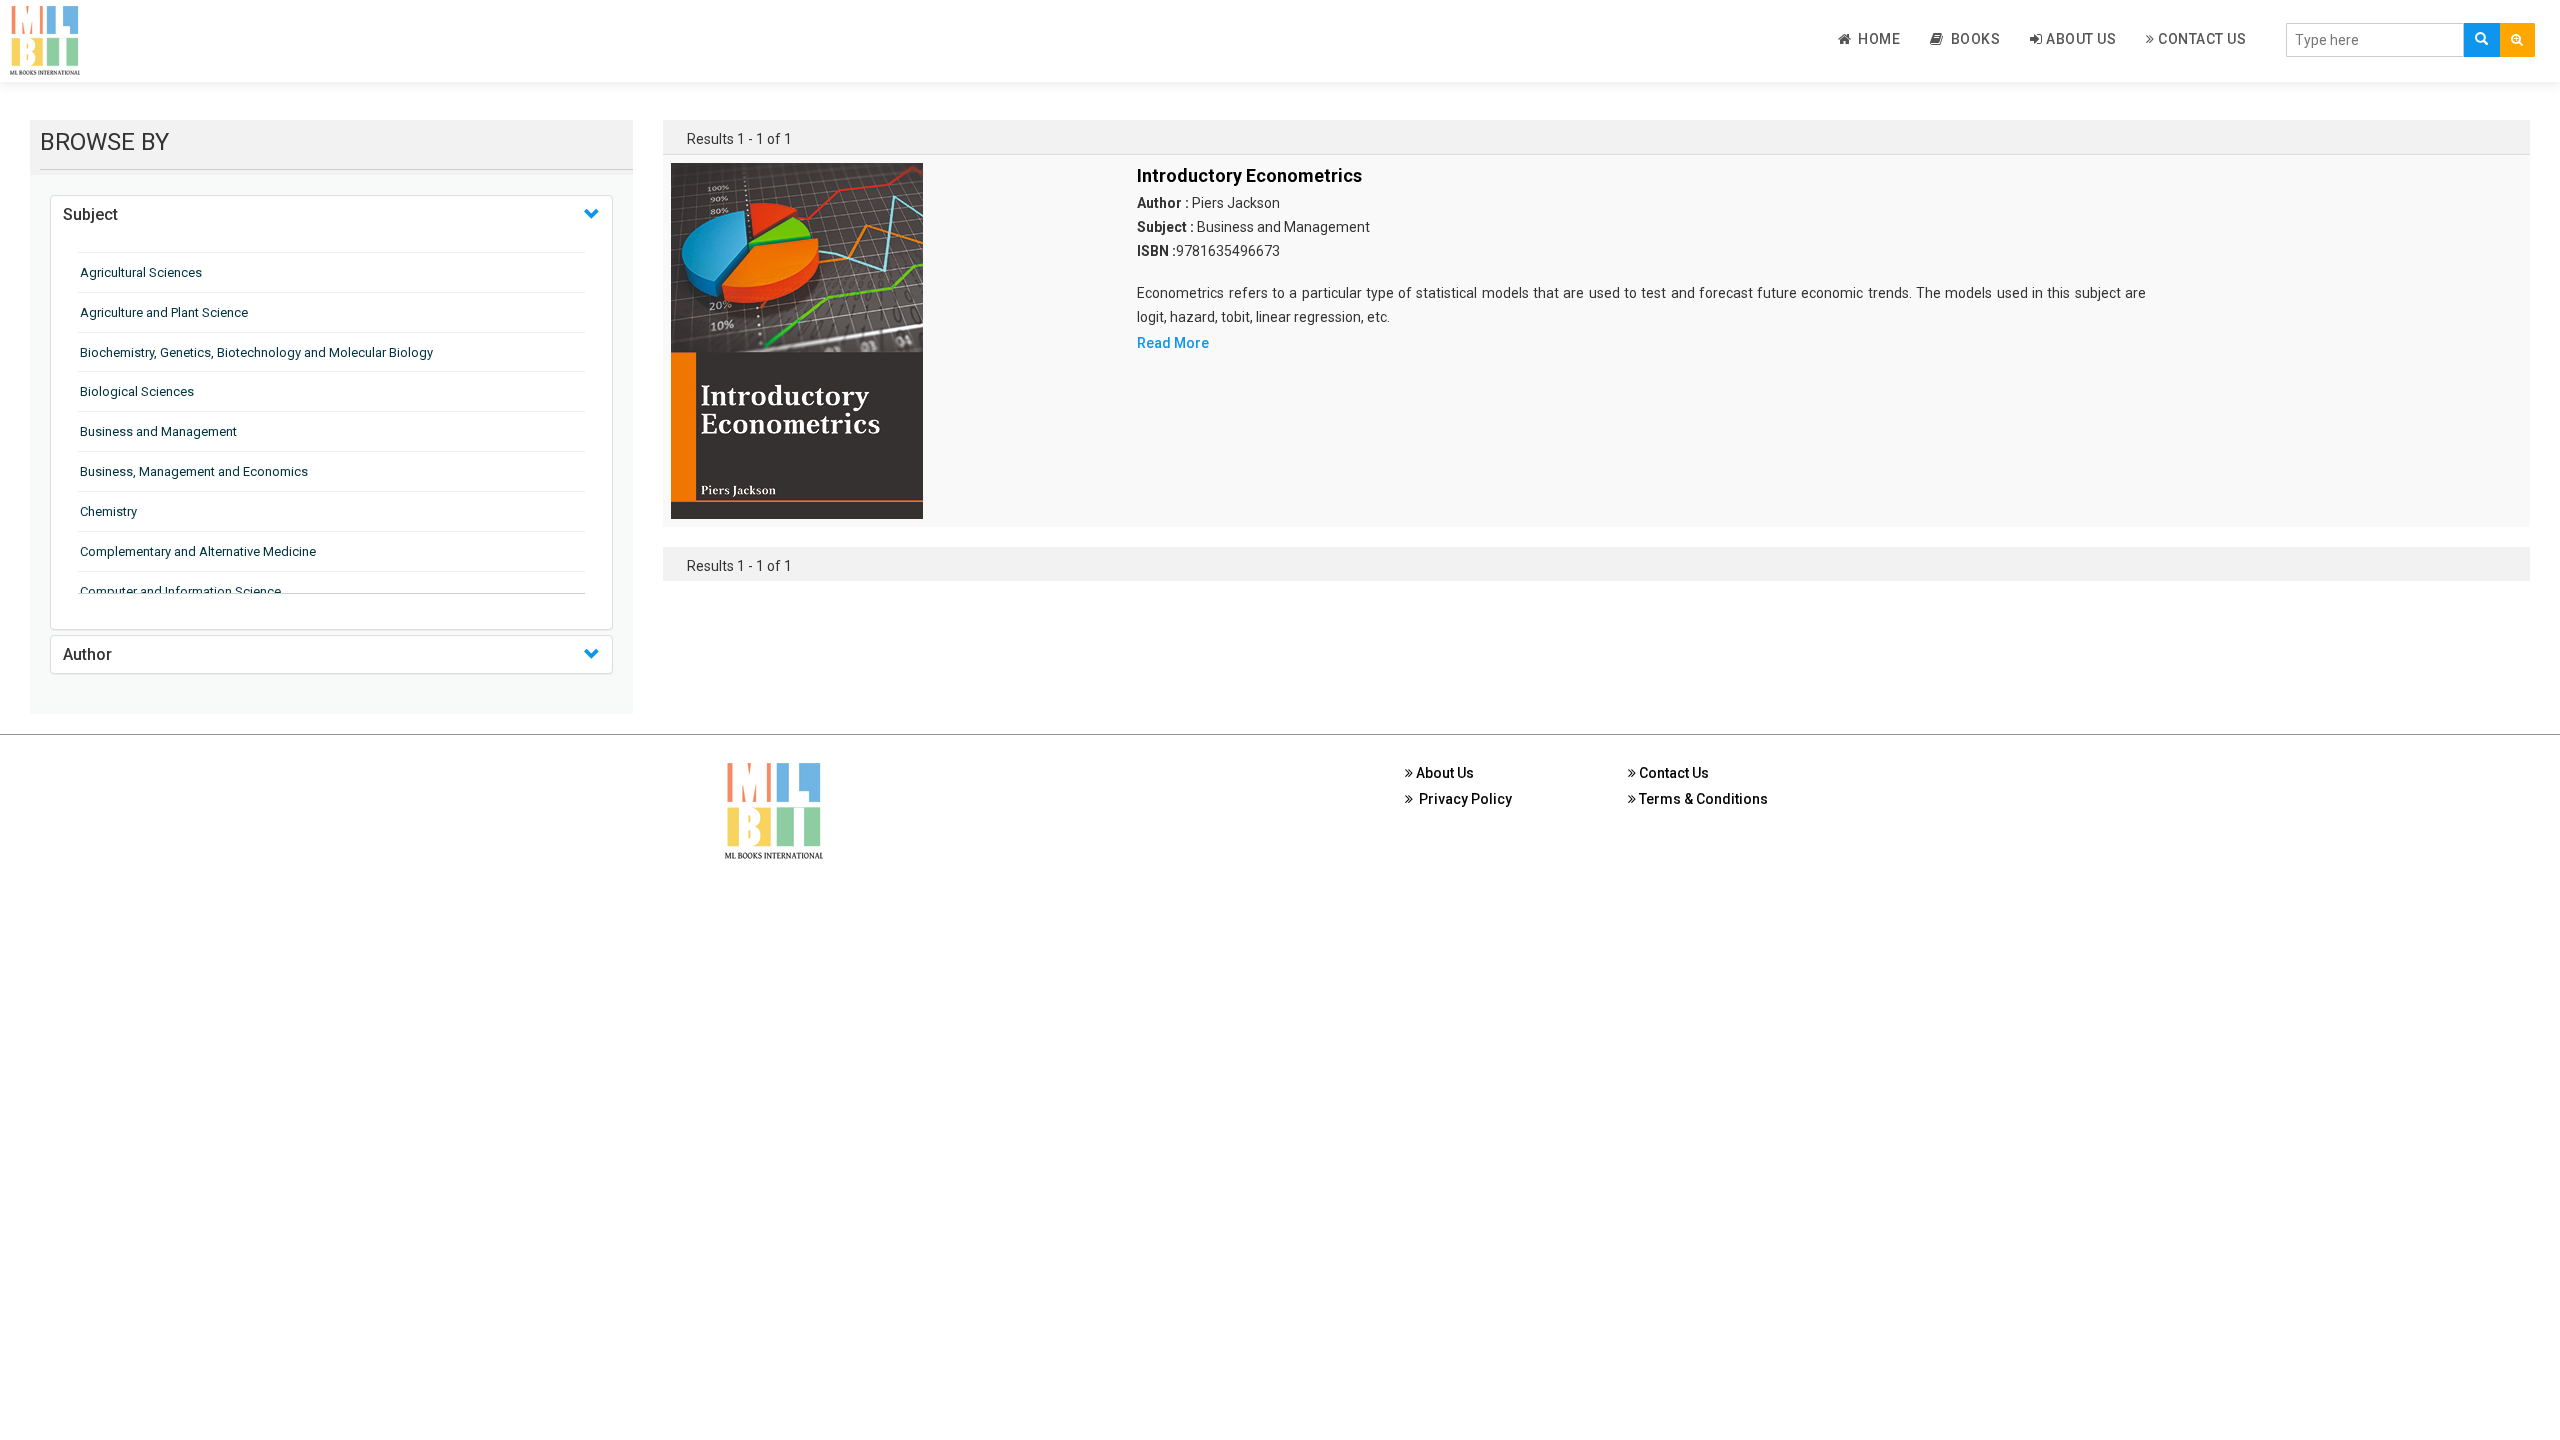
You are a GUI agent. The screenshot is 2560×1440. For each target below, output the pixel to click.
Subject (90, 214)
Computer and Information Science (180, 591)
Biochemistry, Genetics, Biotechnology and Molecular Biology (256, 352)
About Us (2080, 39)
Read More (1173, 343)
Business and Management (158, 431)
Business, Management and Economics (194, 471)
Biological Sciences (137, 391)
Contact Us (2201, 39)
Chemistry (108, 511)
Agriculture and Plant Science (164, 312)
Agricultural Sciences (141, 272)
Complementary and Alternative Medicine (198, 551)
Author (87, 654)
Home (1875, 39)
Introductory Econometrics (1249, 175)
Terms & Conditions (1702, 799)
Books (1972, 39)
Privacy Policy (1462, 799)
